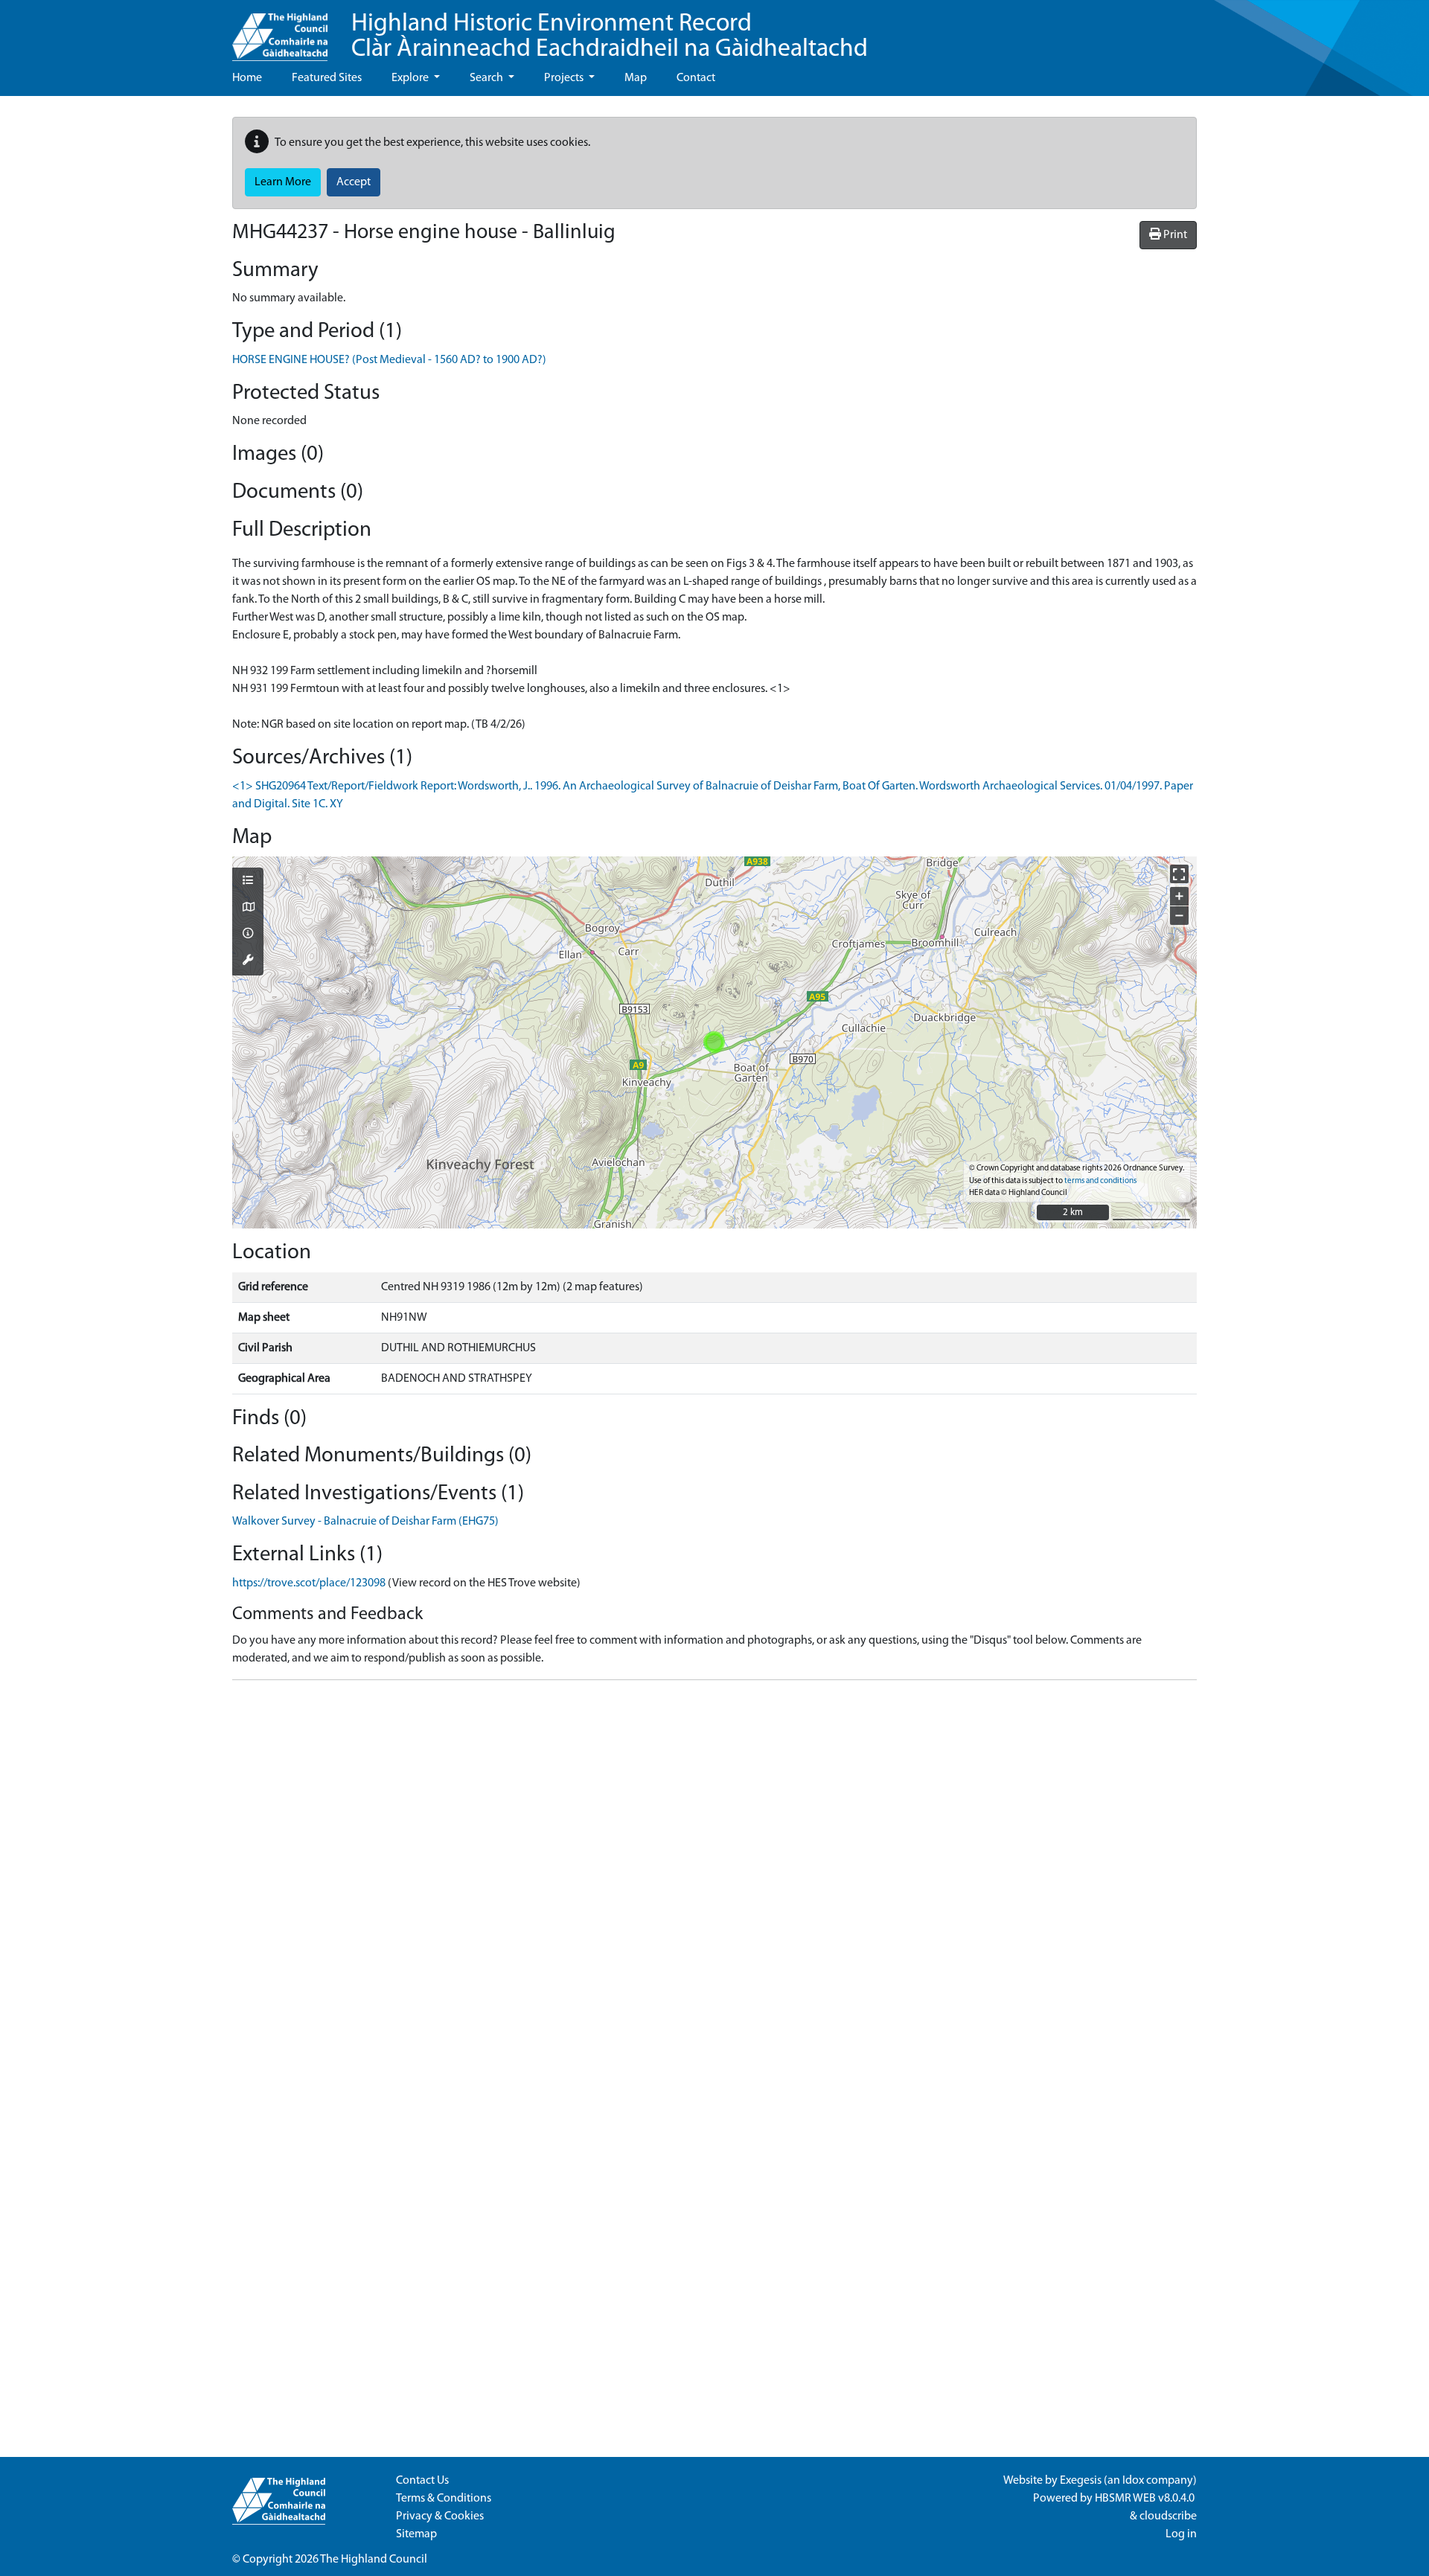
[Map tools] (248, 961)
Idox (1133, 2481)
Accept (354, 182)
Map (636, 78)
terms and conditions (1100, 1181)
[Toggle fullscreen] (1179, 874)
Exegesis (1081, 2481)
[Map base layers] (248, 909)
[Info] (248, 935)
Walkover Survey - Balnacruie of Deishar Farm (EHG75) (365, 1522)
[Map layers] (248, 882)
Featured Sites (327, 78)
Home (247, 78)
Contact (696, 78)
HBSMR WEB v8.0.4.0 (1146, 2499)
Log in (1181, 2534)
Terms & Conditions (444, 2499)
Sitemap (416, 2534)
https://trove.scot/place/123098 (309, 1583)
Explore (411, 78)
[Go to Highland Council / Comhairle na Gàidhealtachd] (280, 31)
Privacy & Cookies (440, 2516)
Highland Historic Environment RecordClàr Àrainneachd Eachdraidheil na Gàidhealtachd (610, 37)
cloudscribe (1168, 2516)
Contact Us (422, 2481)
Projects (565, 78)
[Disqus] (714, 1878)
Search (487, 78)
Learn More (283, 182)
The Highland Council (374, 2560)
